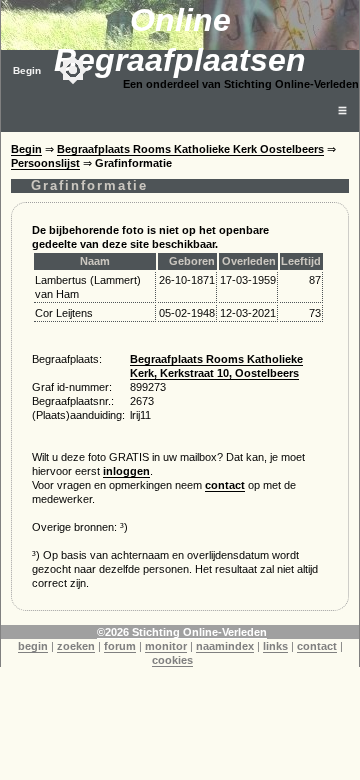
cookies (172, 660)
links (275, 646)
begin (33, 646)
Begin (27, 70)
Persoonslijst (45, 163)
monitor (166, 646)
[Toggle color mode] (73, 70)
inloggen (126, 471)
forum (120, 646)
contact (225, 485)
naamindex (225, 646)
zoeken (76, 646)
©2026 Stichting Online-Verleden (182, 632)
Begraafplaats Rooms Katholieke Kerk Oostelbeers (190, 149)
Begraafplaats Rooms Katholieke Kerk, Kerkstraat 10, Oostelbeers (216, 366)
